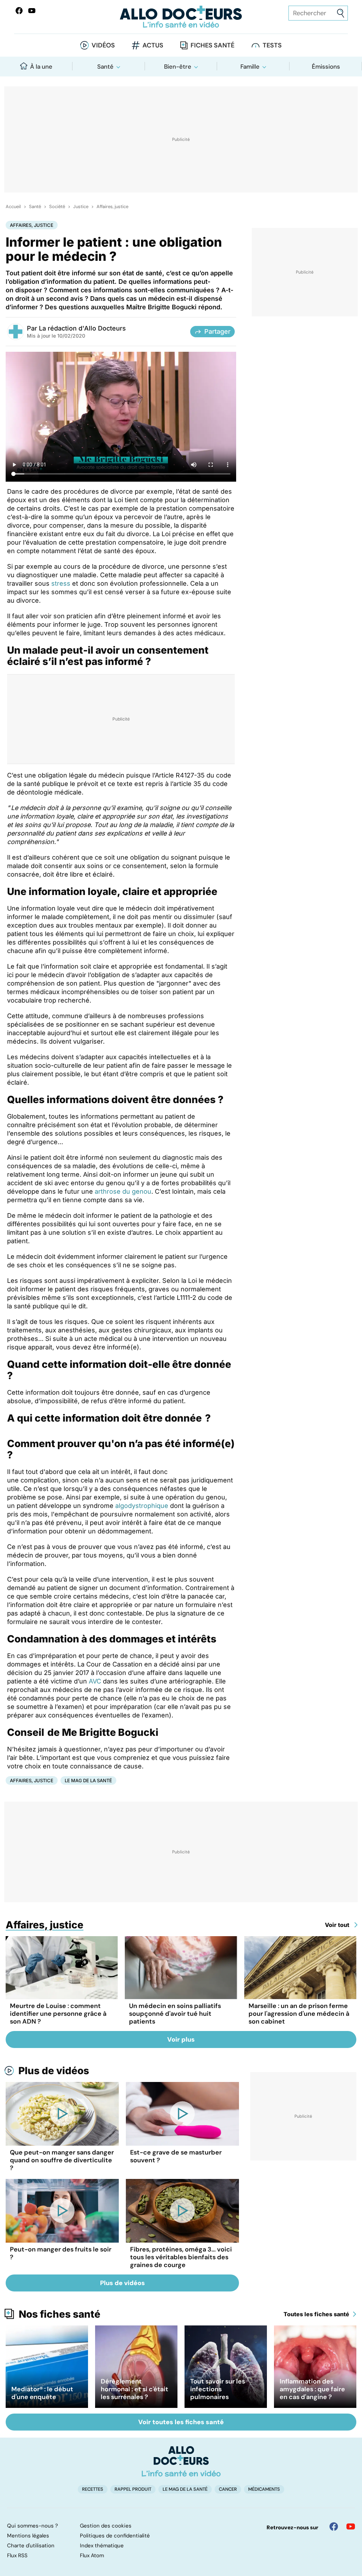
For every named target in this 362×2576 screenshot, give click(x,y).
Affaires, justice (112, 207)
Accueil (13, 207)
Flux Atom (92, 2555)
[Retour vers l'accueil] (181, 17)
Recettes (93, 2489)
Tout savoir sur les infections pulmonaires (218, 2389)
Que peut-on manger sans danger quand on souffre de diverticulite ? (62, 2160)
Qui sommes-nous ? (33, 2526)
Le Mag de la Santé (88, 1780)
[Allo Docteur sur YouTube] (351, 2526)
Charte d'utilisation (31, 2546)
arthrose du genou (123, 1191)
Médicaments (264, 2489)
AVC (95, 1681)
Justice (81, 207)
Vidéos (103, 45)
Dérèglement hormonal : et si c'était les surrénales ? (135, 2389)
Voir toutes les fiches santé (181, 2422)
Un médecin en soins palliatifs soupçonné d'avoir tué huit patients (175, 2014)
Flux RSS (17, 2555)
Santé (105, 67)
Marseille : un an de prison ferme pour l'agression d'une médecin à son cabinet (299, 2014)
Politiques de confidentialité (115, 2536)
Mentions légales (28, 2536)
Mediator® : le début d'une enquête (42, 2393)
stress (61, 583)
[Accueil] (181, 2461)
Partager (217, 331)
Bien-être (178, 67)
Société (57, 207)
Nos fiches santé (60, 2314)
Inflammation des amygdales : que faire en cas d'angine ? (312, 2389)
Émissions (326, 67)
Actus (153, 45)
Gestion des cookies (106, 2526)
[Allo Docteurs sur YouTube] (32, 11)
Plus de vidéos (54, 2071)
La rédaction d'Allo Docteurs (82, 328)
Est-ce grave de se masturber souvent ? (176, 2156)
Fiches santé (212, 45)
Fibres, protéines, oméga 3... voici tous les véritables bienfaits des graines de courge (181, 2257)
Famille (250, 67)
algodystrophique (142, 1506)
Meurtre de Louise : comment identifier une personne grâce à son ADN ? (58, 2014)
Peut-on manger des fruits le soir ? (61, 2253)
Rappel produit (133, 2489)
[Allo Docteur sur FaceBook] (19, 11)
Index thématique (102, 2546)
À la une (41, 67)
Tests (272, 45)
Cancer (228, 2489)
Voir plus (181, 2039)
